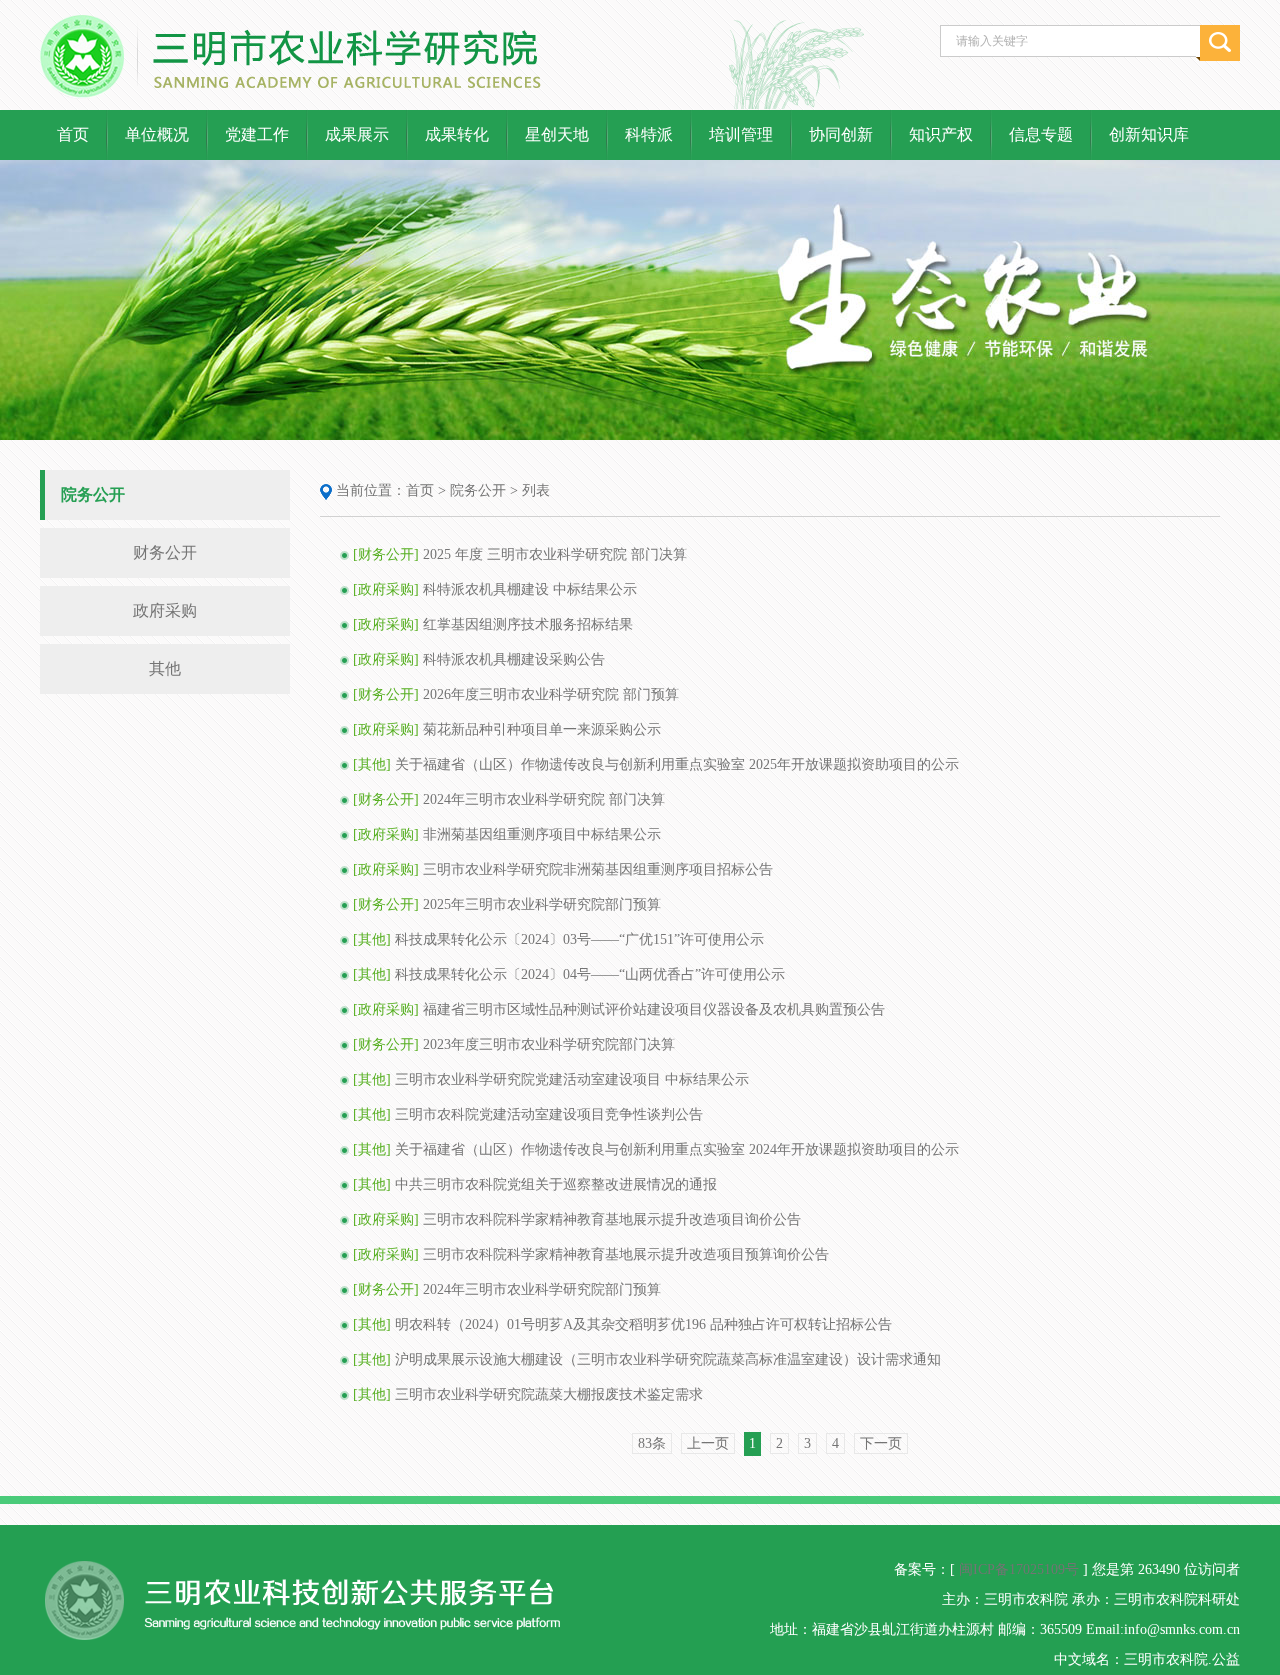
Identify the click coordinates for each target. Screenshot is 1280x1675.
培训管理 (741, 134)
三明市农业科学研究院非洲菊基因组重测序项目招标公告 (598, 869)
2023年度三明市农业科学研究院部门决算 (549, 1044)
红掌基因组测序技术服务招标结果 (528, 624)
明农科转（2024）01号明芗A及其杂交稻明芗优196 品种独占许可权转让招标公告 (643, 1324)
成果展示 (357, 134)
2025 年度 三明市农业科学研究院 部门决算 (555, 554)
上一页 (708, 1443)
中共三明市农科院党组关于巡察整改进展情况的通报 (556, 1184)
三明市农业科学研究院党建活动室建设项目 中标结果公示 (572, 1079)
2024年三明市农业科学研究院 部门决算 (544, 799)
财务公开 (165, 552)
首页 (73, 134)
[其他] (372, 764)
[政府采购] (386, 589)
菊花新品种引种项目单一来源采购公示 (542, 729)
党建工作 (257, 134)
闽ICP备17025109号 (1019, 1569)
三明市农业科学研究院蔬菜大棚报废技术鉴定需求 (549, 1394)
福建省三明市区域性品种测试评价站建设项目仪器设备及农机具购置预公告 (654, 1009)
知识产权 (941, 134)
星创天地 (557, 134)
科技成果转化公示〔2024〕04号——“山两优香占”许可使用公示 (590, 974)
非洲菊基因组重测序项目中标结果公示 (542, 834)
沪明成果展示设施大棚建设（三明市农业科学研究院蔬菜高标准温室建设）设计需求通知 (668, 1359)
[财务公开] (386, 554)
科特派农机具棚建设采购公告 (514, 659)
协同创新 (841, 134)
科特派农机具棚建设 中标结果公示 (530, 589)
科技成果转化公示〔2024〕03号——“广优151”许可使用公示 (579, 939)
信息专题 (1041, 134)
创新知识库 (1149, 134)
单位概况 (157, 134)
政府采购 (165, 610)
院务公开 (478, 490)
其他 (165, 668)
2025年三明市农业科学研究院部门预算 (542, 904)
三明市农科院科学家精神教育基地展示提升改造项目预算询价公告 (626, 1254)
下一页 (881, 1443)
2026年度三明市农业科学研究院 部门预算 (551, 694)
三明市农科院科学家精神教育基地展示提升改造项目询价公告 (612, 1219)
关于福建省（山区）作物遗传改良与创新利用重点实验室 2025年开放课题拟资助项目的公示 (677, 764)
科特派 (649, 134)
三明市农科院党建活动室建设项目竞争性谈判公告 (549, 1114)
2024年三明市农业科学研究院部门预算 (542, 1289)
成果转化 (457, 134)
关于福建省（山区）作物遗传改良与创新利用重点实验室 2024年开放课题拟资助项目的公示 (677, 1149)
